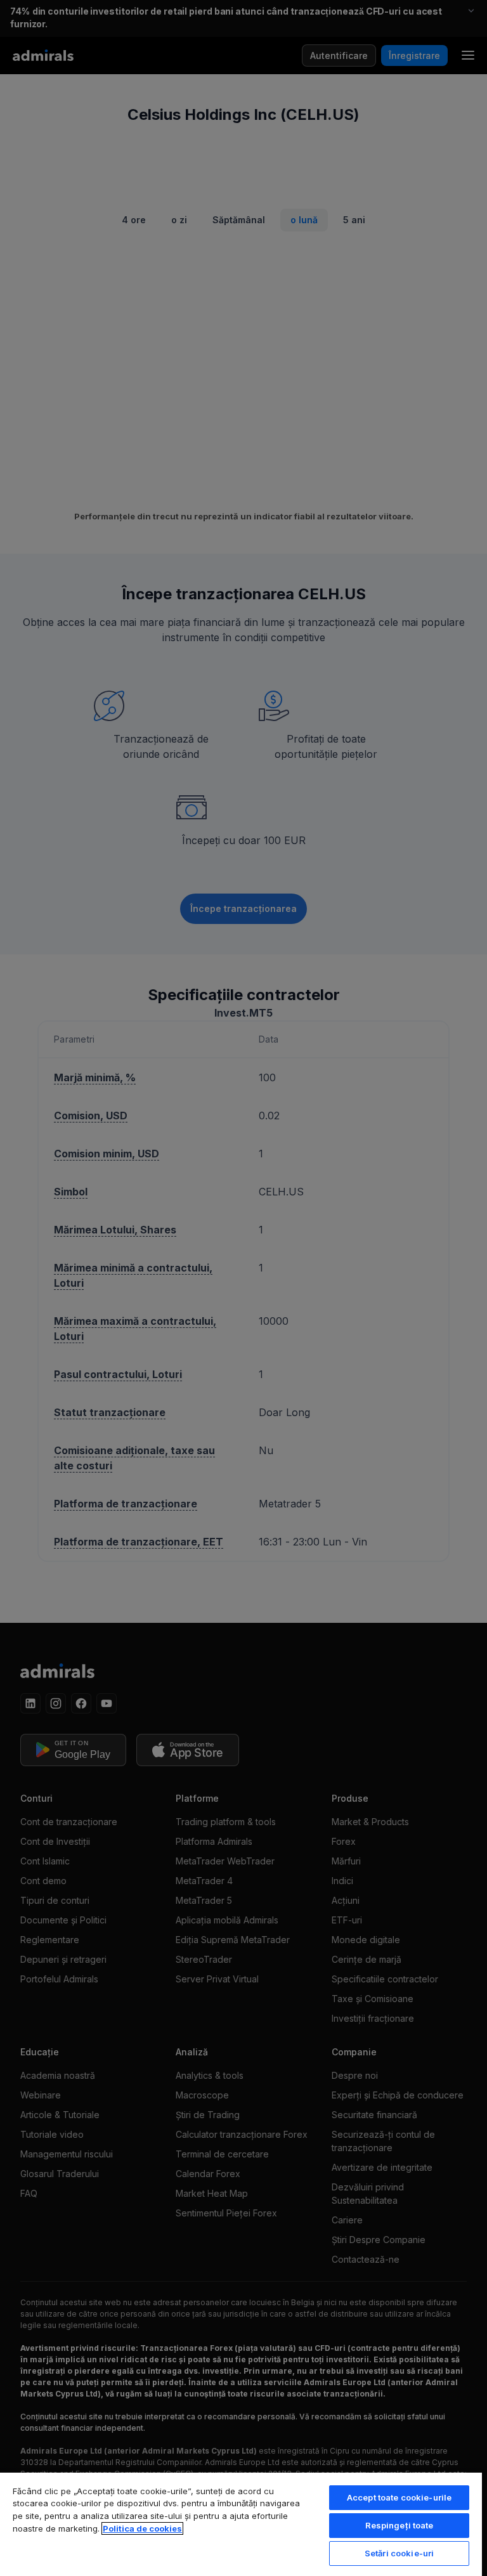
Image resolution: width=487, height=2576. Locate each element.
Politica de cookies (142, 2528)
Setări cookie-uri (399, 2553)
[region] (241, 2524)
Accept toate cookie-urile (399, 2497)
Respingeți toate (399, 2525)
